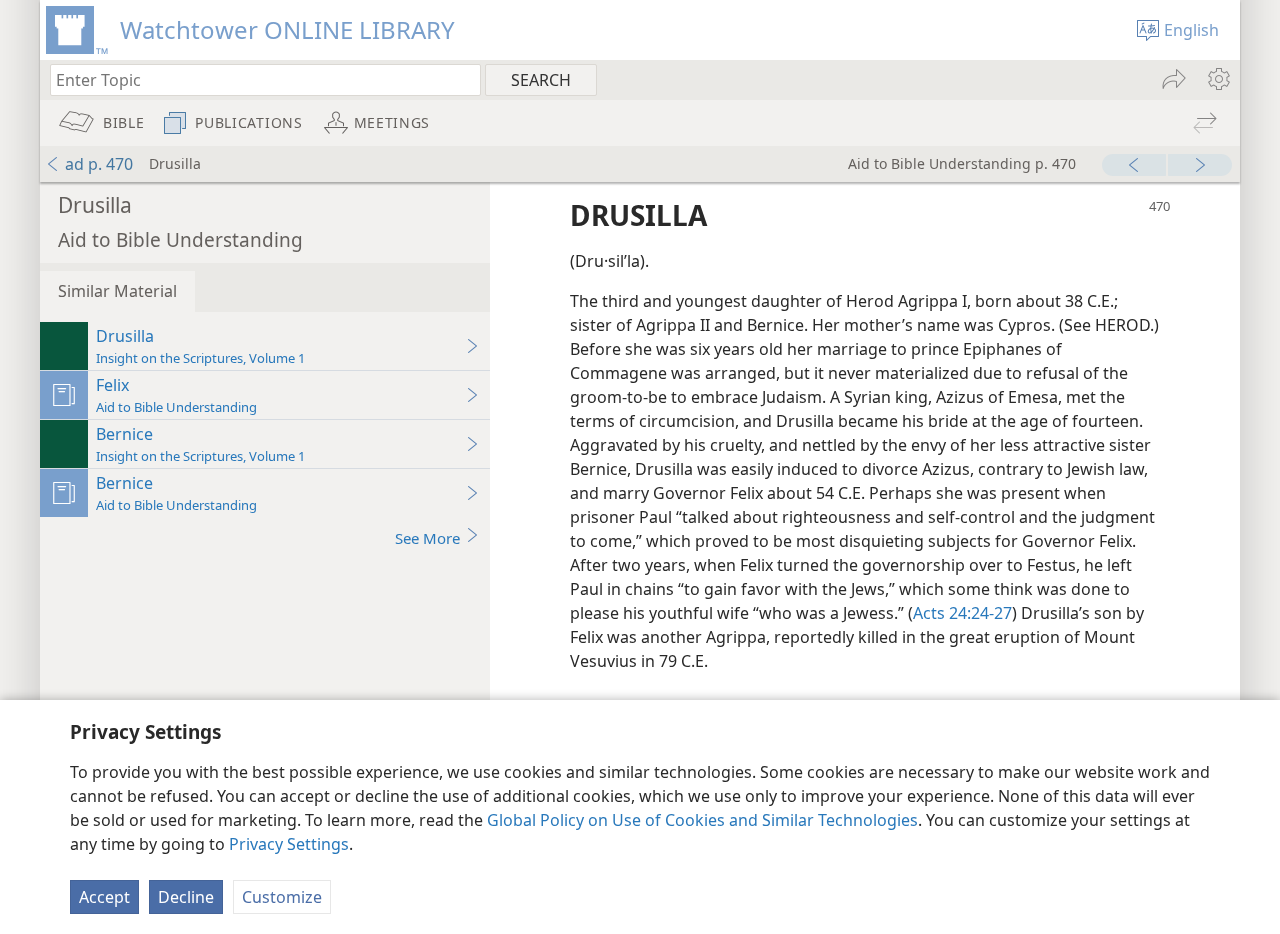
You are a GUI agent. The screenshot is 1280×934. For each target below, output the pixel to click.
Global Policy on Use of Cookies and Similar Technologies (702, 820)
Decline (186, 897)
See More (427, 538)
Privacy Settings (289, 844)
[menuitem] (1217, 79)
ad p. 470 (99, 164)
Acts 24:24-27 (962, 613)
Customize (282, 897)
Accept (104, 897)
